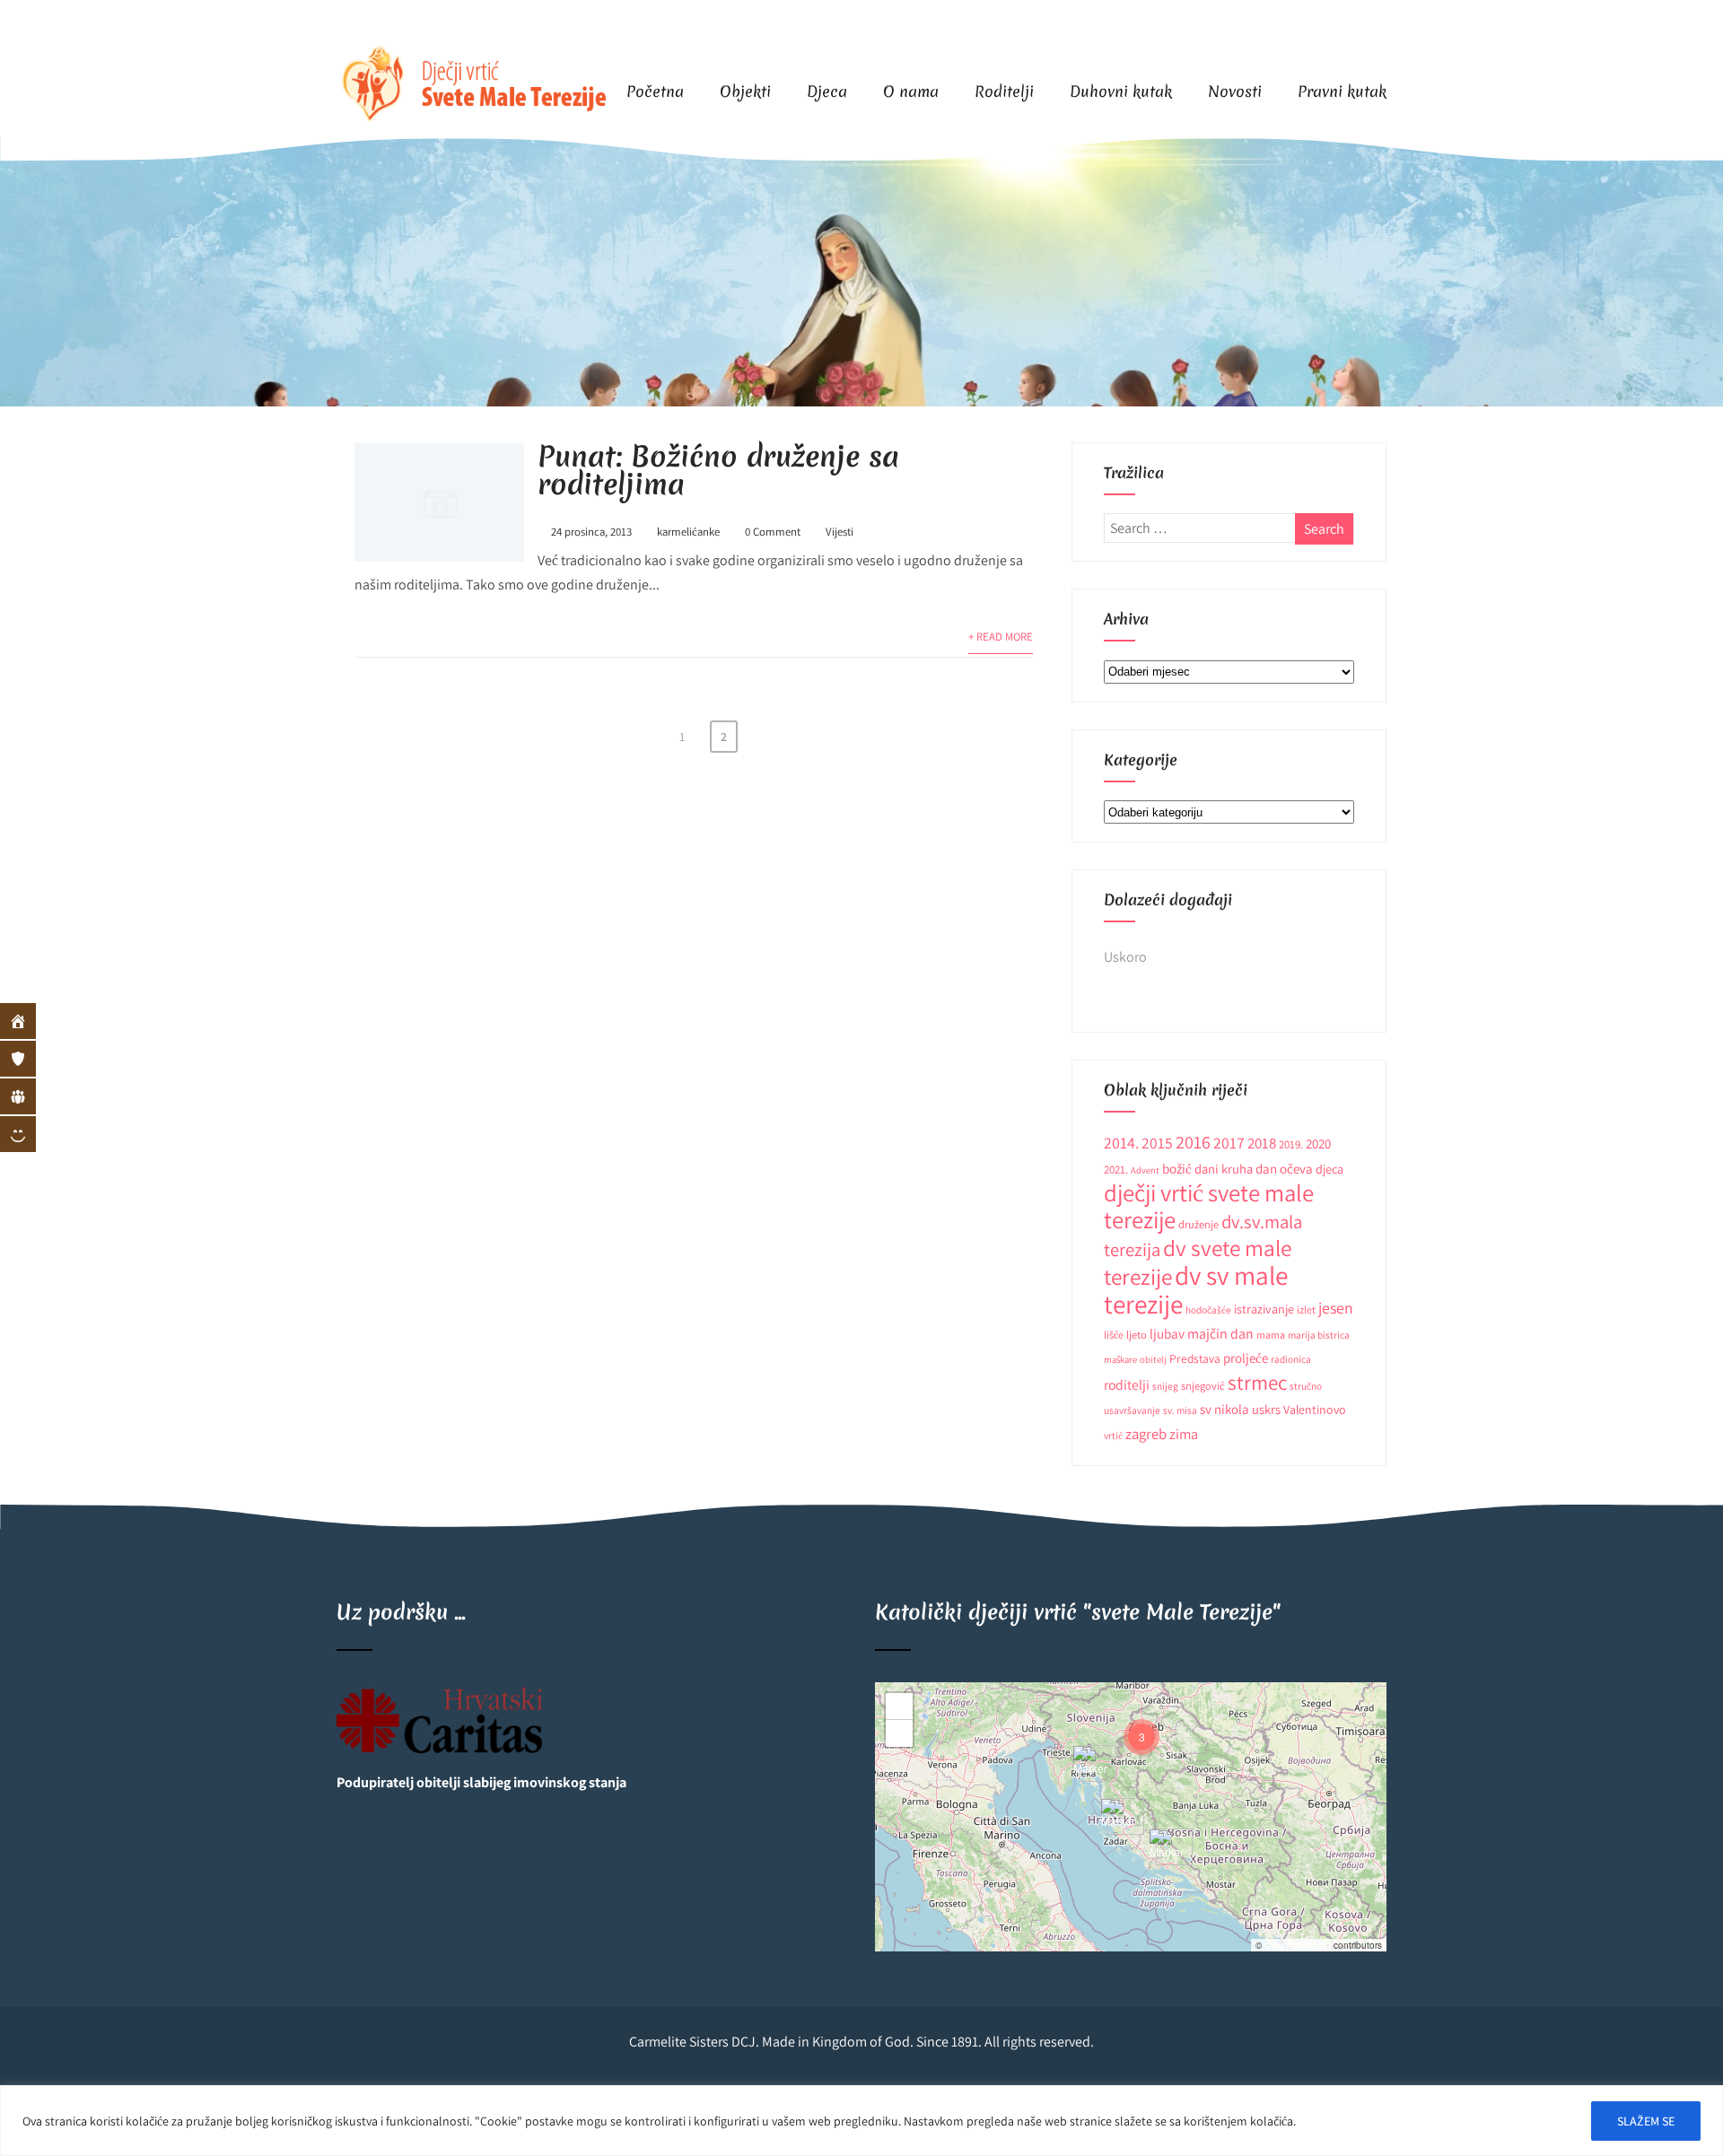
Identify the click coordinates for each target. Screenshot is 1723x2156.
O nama (911, 91)
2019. (1291, 1144)
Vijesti (840, 532)
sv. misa (1180, 1410)
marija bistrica (1319, 1335)
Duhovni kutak (1121, 91)
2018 (1262, 1143)
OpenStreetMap (1298, 1945)
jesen (1336, 1308)
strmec (1257, 1382)
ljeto (1137, 1335)
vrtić (1113, 1435)
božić (1177, 1168)
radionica (1291, 1359)
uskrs (1266, 1409)
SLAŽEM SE (1646, 2121)
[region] (861, 2121)
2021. (1116, 1170)
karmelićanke (688, 532)
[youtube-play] (1366, 23)
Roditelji (1004, 91)
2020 (1318, 1143)
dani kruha (1224, 1169)
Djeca (827, 91)
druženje (1198, 1224)
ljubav (1167, 1333)
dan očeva (1284, 1169)
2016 (1193, 1142)
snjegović (1203, 1386)
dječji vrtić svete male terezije (1209, 1206)
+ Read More (1001, 637)
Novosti (1235, 91)
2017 (1229, 1143)
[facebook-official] (1330, 23)
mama (1271, 1335)
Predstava (1195, 1358)
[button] (1168, 1847)
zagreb (1146, 1434)
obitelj (1153, 1359)
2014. (1121, 1143)
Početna (655, 91)
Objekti (745, 91)
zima (1184, 1434)
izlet (1306, 1309)
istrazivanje (1264, 1309)
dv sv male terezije (1196, 1289)
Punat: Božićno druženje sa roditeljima (718, 470)
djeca (1329, 1169)
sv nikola (1224, 1409)
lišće (1114, 1335)
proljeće (1246, 1358)
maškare (1120, 1359)
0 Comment (773, 532)
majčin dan (1220, 1334)
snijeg (1165, 1386)
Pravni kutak (1342, 91)
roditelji (1127, 1384)
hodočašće (1208, 1309)
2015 (1157, 1143)
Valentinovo (1315, 1410)
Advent (1145, 1170)
